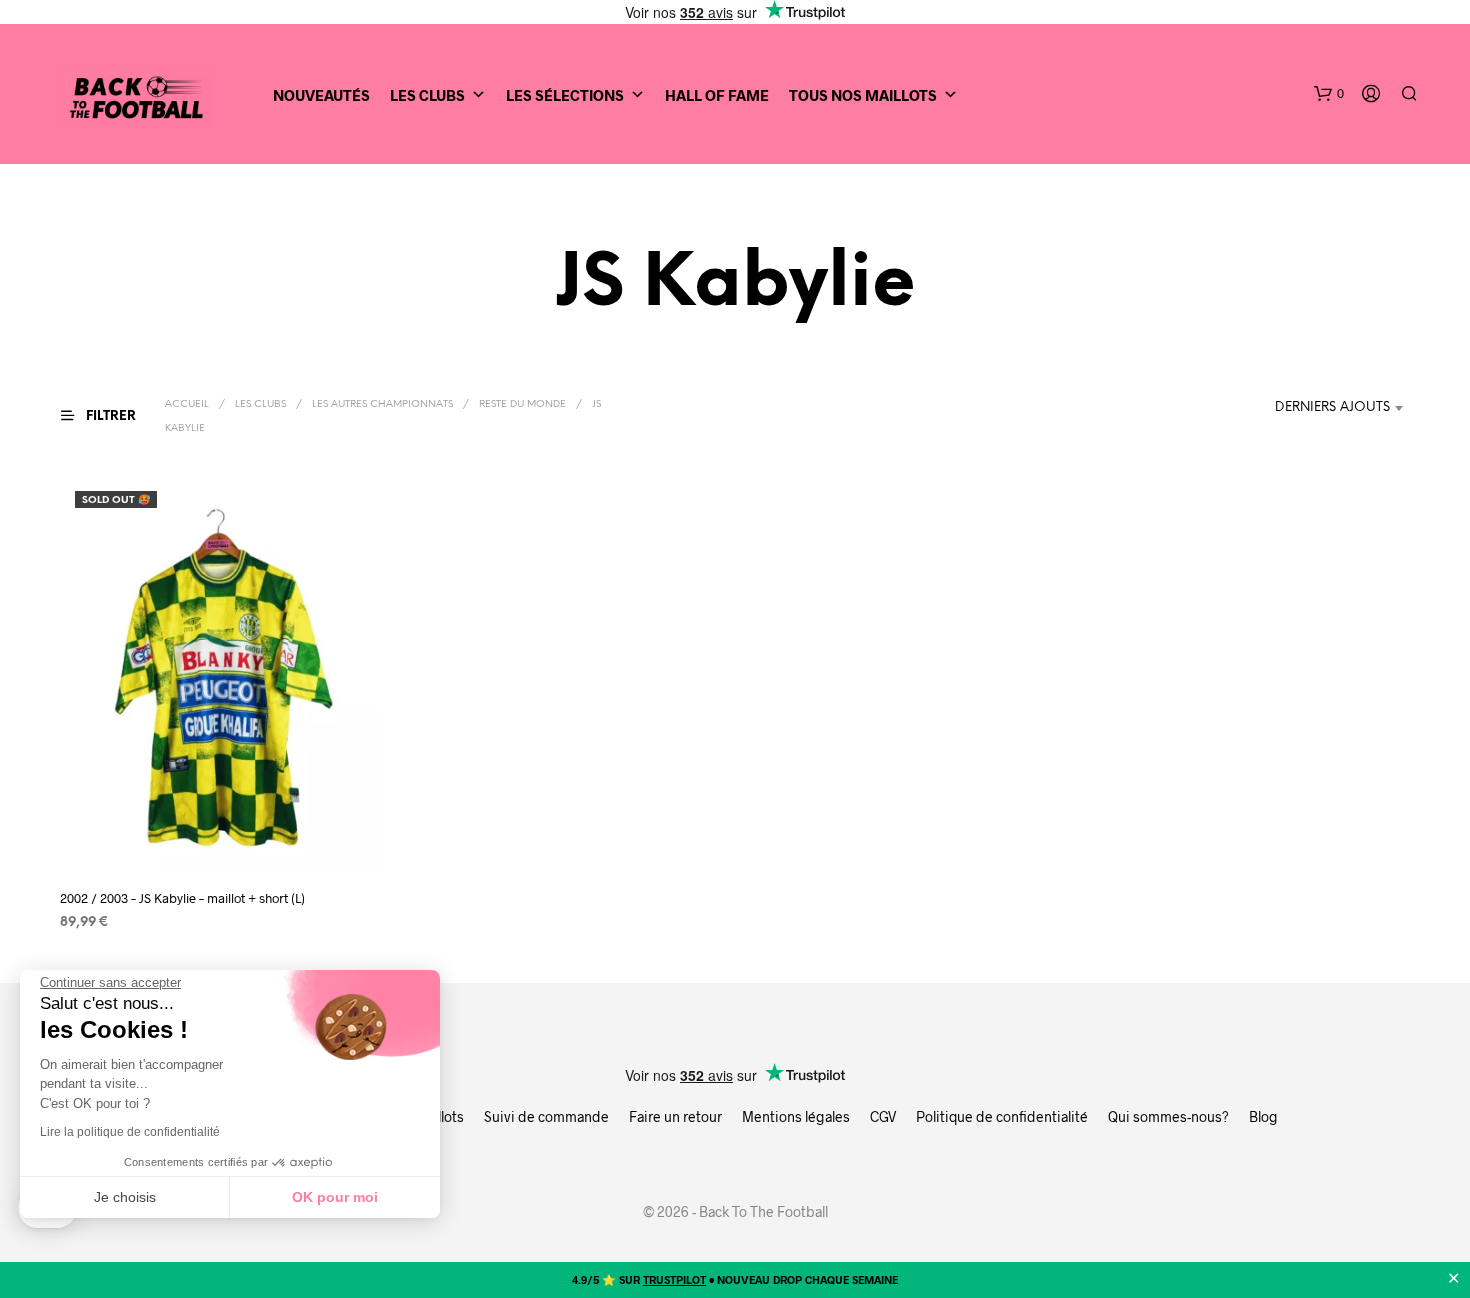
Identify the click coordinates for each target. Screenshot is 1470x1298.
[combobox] (1342, 408)
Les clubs (260, 404)
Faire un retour (675, 1116)
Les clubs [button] (427, 95)
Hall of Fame (717, 95)
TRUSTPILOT (674, 1279)
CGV (883, 1116)
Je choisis (125, 1197)
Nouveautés (321, 95)
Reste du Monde (522, 404)
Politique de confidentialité (1002, 1116)
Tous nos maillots (863, 95)
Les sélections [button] (565, 95)
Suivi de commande (546, 1116)
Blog (1263, 1116)
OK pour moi (335, 1197)
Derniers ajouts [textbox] (1332, 407)
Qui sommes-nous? (1168, 1116)
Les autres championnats (382, 404)
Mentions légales (796, 1116)
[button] (1329, 94)
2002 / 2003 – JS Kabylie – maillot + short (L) (182, 898)
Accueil (187, 404)
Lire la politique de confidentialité (130, 1132)
